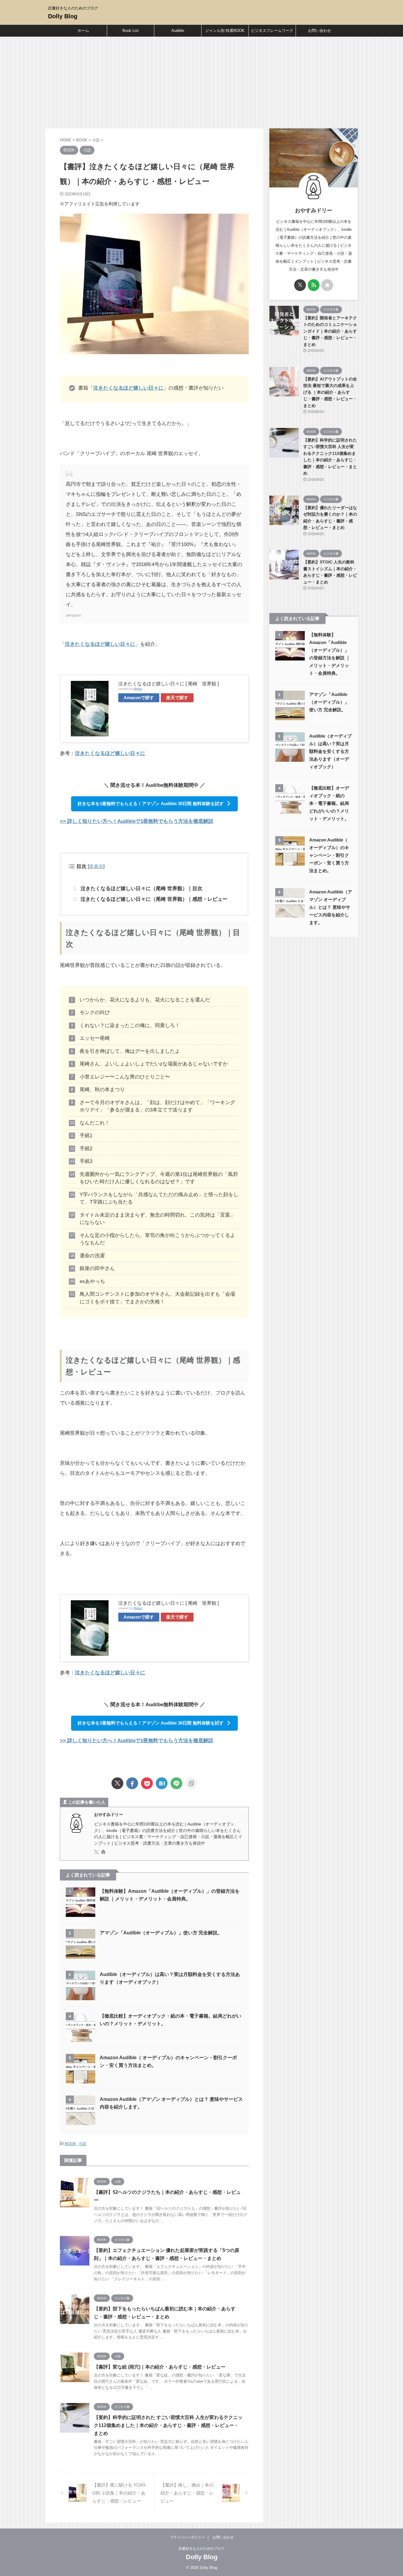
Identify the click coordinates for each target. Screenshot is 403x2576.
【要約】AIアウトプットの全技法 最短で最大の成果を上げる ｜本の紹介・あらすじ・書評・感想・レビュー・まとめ (330, 392)
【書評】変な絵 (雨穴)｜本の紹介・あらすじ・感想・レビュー (160, 2367)
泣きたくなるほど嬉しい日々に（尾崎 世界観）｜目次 (141, 889)
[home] (104, 1852)
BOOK (71, 2144)
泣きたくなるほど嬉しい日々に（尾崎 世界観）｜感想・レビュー (154, 899)
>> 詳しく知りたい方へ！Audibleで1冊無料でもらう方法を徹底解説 (137, 821)
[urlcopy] (191, 1783)
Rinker (138, 689)
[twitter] (117, 1783)
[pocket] (147, 1783)
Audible (178, 31)
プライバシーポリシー (187, 2537)
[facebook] (132, 1783)
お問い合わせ (320, 31)
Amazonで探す (139, 698)
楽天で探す (177, 698)
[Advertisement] (201, 81)
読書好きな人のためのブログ (201, 2549)
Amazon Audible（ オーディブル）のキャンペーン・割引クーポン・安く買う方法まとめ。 (329, 855)
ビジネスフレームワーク (272, 31)
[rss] (314, 285)
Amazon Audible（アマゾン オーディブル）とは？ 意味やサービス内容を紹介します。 (331, 907)
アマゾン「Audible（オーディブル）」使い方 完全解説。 (161, 1933)
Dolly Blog (63, 16)
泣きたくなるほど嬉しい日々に (128, 388)
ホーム (83, 31)
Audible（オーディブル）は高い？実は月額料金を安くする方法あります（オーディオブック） (330, 751)
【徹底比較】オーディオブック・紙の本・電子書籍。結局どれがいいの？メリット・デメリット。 (329, 803)
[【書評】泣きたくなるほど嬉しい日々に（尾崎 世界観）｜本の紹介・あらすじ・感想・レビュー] (162, 1783)
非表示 (96, 866)
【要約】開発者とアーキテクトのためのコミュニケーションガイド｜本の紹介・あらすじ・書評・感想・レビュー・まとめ (330, 331)
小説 (82, 2144)
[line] (176, 1783)
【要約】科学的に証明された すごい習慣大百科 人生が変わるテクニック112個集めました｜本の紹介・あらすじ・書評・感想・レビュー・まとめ (168, 2425)
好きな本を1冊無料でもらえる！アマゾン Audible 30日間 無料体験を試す (151, 804)
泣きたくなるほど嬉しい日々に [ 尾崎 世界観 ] (168, 684)
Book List (131, 31)
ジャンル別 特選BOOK (225, 31)
